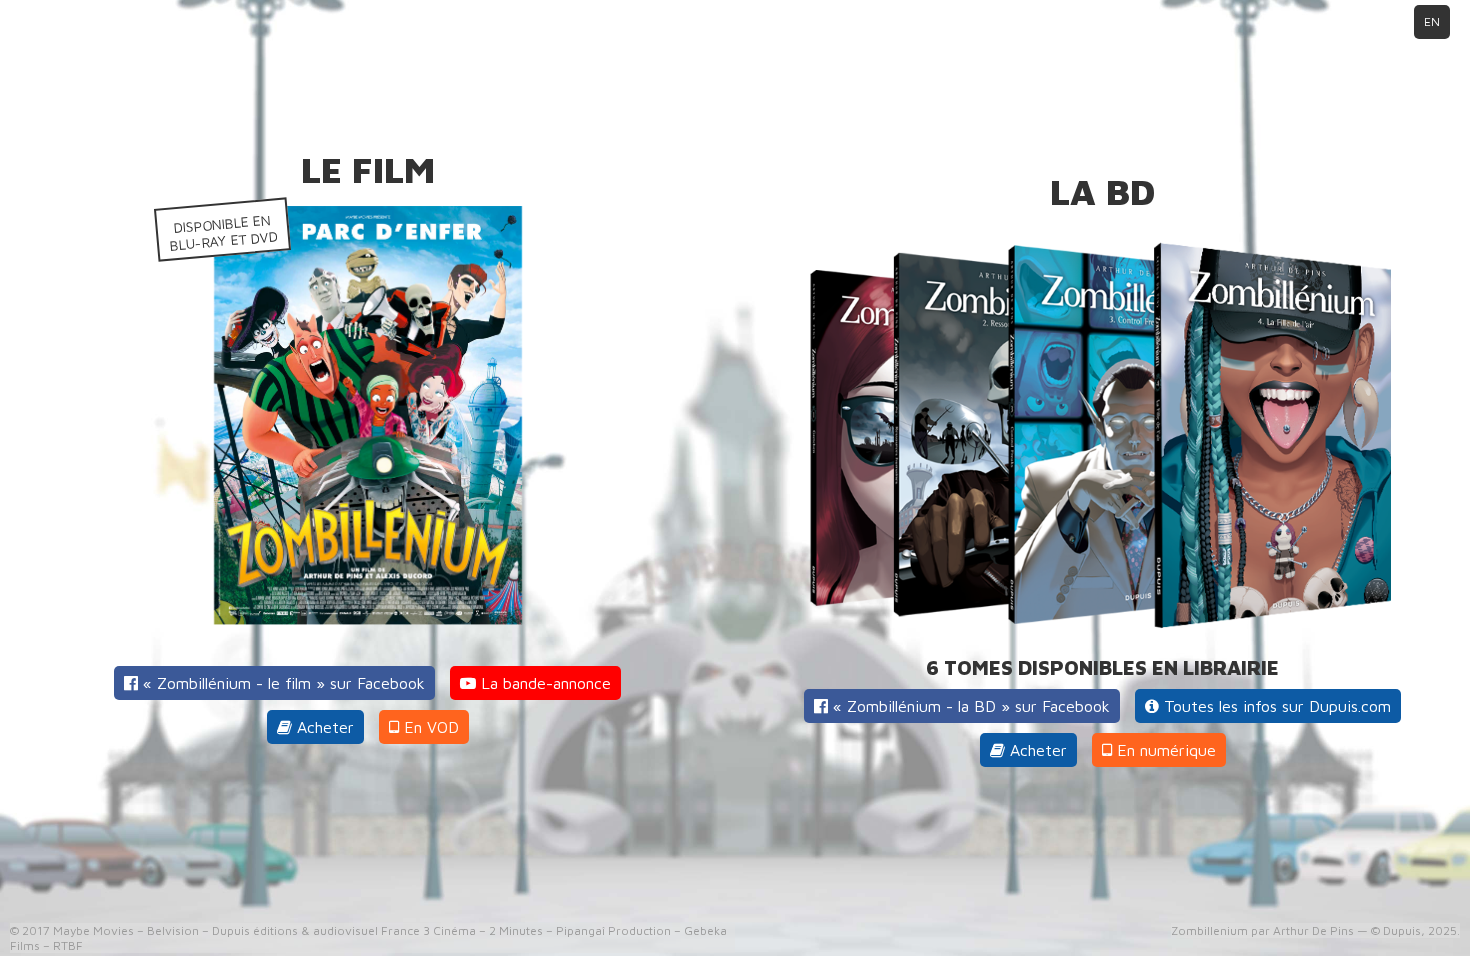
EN (1432, 21)
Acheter (323, 727)
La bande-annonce (543, 683)
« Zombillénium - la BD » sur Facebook (969, 706)
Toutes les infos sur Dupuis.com (1275, 706)
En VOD (429, 727)
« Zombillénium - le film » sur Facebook (281, 683)
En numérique (1164, 750)
